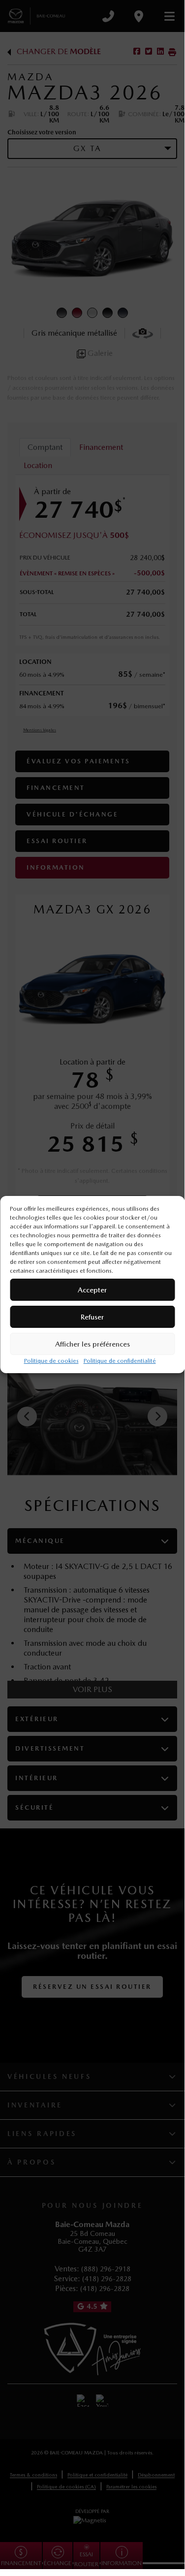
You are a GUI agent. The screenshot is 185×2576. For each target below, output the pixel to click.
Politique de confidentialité (120, 1361)
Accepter (92, 1290)
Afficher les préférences (92, 1344)
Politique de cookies (51, 1361)
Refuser (92, 1317)
